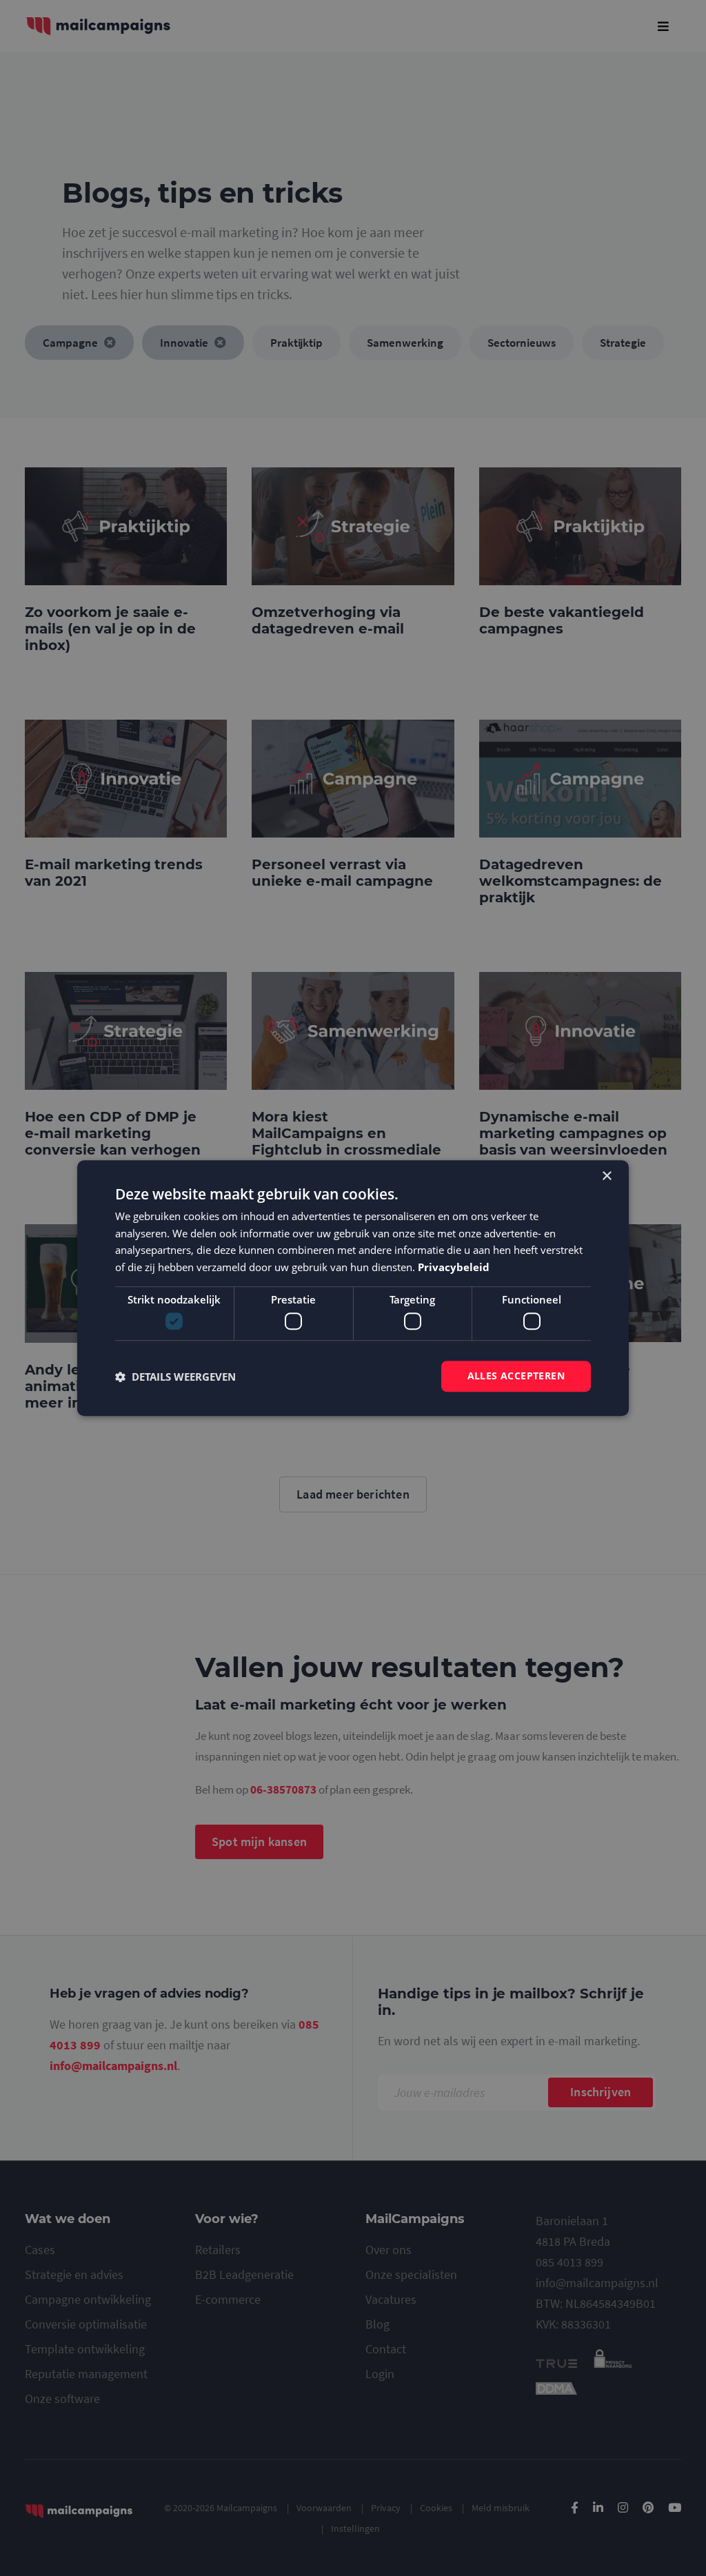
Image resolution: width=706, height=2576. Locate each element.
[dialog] (353, 1288)
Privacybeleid (454, 1267)
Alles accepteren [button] (516, 1376)
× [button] (606, 1176)
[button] (175, 1377)
